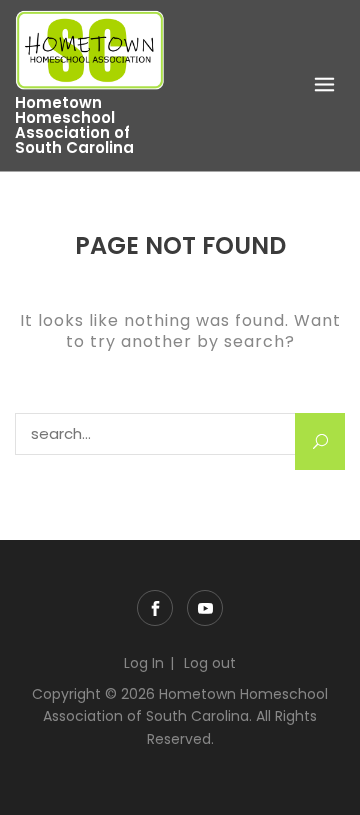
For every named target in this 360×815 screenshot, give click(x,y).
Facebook (155, 608)
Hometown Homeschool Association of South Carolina (74, 125)
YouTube (205, 608)
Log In (144, 663)
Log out (210, 663)
